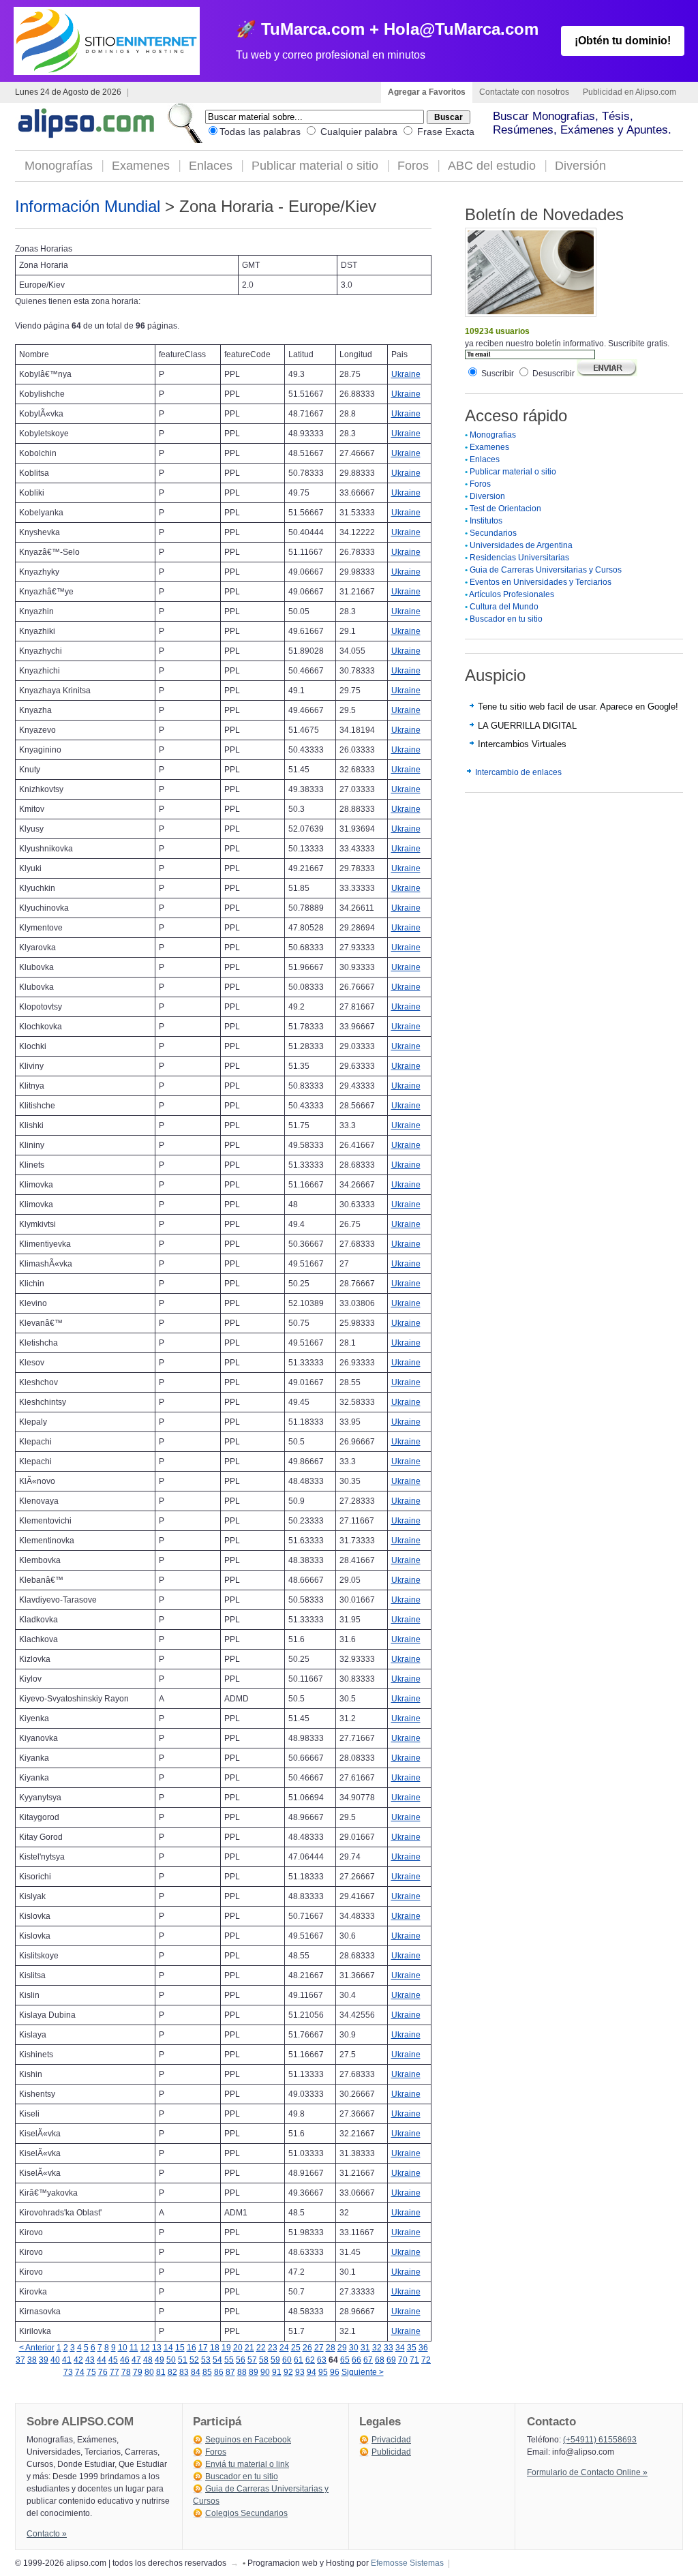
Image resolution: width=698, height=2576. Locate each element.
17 (203, 2348)
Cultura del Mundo (504, 607)
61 (299, 2360)
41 (67, 2360)
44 (102, 2360)
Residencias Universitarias (519, 558)
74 (80, 2372)
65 (345, 2360)
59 (275, 2360)
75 (91, 2372)
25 (296, 2348)
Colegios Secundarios (246, 2513)
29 (342, 2348)
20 (238, 2348)
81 (161, 2372)
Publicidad (391, 2452)
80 (149, 2372)
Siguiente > (363, 2372)
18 (215, 2348)
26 (307, 2348)
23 (273, 2348)
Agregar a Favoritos (427, 92)
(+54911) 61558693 (600, 2440)
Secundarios (493, 533)
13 (157, 2348)
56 (241, 2360)
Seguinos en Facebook (248, 2440)
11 (134, 2348)
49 (160, 2360)
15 (180, 2348)
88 (242, 2372)
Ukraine (406, 374)
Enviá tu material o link (247, 2464)
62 (310, 2360)
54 (217, 2360)
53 (206, 2360)
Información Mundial (88, 206)
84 (196, 2372)
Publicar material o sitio (315, 166)
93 (300, 2372)
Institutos (486, 521)
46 (125, 2360)
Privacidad (391, 2440)
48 (148, 2360)
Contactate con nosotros (524, 92)
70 (403, 2360)
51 (183, 2360)
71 (414, 2360)
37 (20, 2360)
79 (138, 2372)
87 (230, 2372)
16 (192, 2348)
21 (249, 2348)
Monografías (59, 166)
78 (126, 2372)
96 (335, 2372)
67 (368, 2360)
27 (319, 2348)
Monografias (493, 435)
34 (400, 2348)
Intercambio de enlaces (518, 772)
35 (412, 2348)
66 (356, 2360)
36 (423, 2348)
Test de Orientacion (505, 509)
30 (354, 2348)
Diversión (580, 166)
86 (219, 2372)
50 (171, 2360)
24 (284, 2348)
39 (44, 2360)
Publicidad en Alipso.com (629, 92)
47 (136, 2360)
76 (103, 2372)
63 (322, 2360)
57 (252, 2360)
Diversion (487, 496)
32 (377, 2348)
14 (168, 2348)
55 (229, 2360)
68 (380, 2360)
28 (331, 2348)
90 (265, 2372)
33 (389, 2348)
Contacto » (47, 2534)
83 (184, 2372)
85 (207, 2372)
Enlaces (211, 166)
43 (90, 2360)
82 (172, 2372)
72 (426, 2360)
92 (288, 2372)
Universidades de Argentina (521, 545)
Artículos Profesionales (512, 594)
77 (115, 2372)
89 (254, 2372)
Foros (413, 166)
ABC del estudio (492, 166)
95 (323, 2372)
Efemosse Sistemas (407, 2563)
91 (277, 2372)
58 (264, 2360)
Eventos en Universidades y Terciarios (541, 582)
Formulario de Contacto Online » (587, 2472)
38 (32, 2360)
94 (312, 2372)
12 (145, 2348)
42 (78, 2360)
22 (261, 2348)
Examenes (141, 166)
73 (68, 2372)
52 (194, 2360)
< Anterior (37, 2348)
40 (55, 2360)
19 (226, 2348)
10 (123, 2348)
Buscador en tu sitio (506, 619)
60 (287, 2360)
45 (113, 2360)
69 (391, 2360)
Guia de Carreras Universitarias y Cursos (546, 570)
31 (365, 2348)
